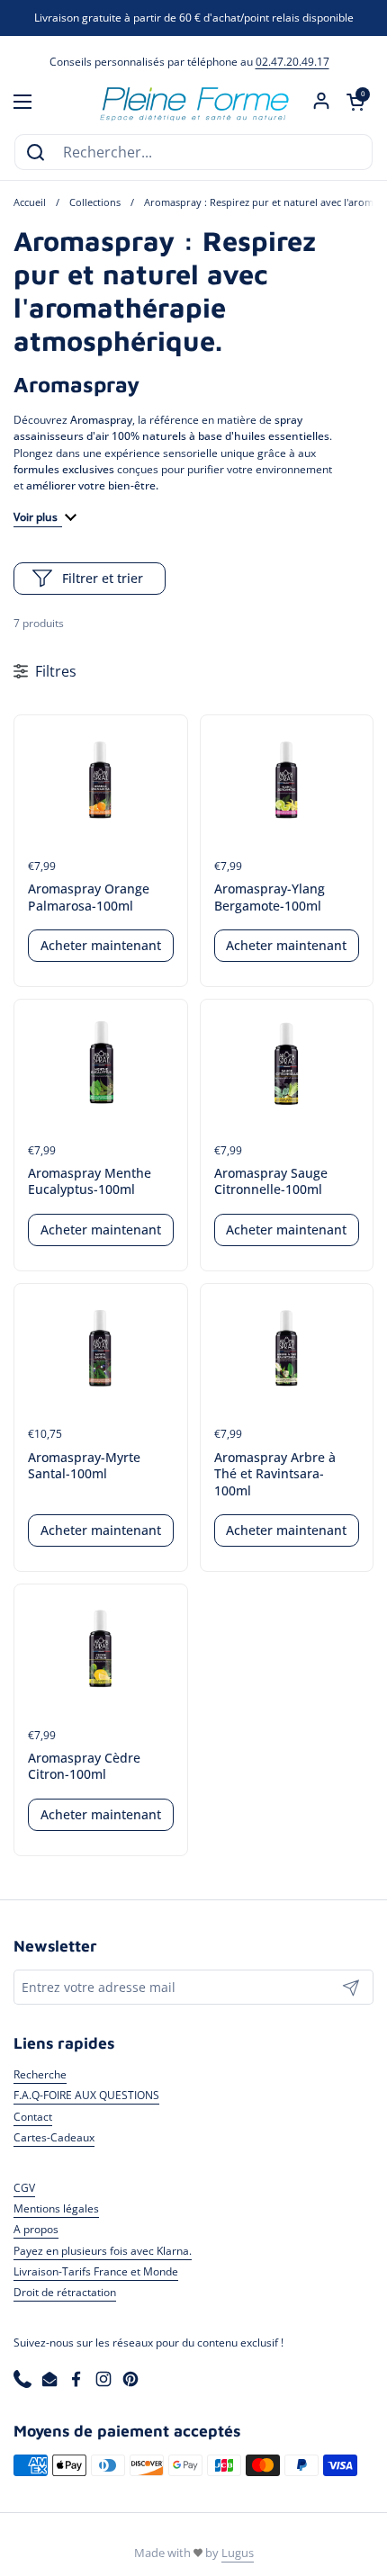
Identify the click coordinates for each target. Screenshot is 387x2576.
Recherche (40, 2074)
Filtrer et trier (103, 578)
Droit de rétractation (65, 2292)
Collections (95, 202)
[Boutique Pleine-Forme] (193, 102)
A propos (36, 2229)
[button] (355, 102)
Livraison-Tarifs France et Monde (96, 2271)
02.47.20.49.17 (292, 62)
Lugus (238, 2553)
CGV (24, 2188)
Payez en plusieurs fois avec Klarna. (103, 2251)
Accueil (30, 202)
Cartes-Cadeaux (54, 2137)
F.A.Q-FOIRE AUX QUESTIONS (86, 2095)
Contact (33, 2117)
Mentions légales (56, 2208)
